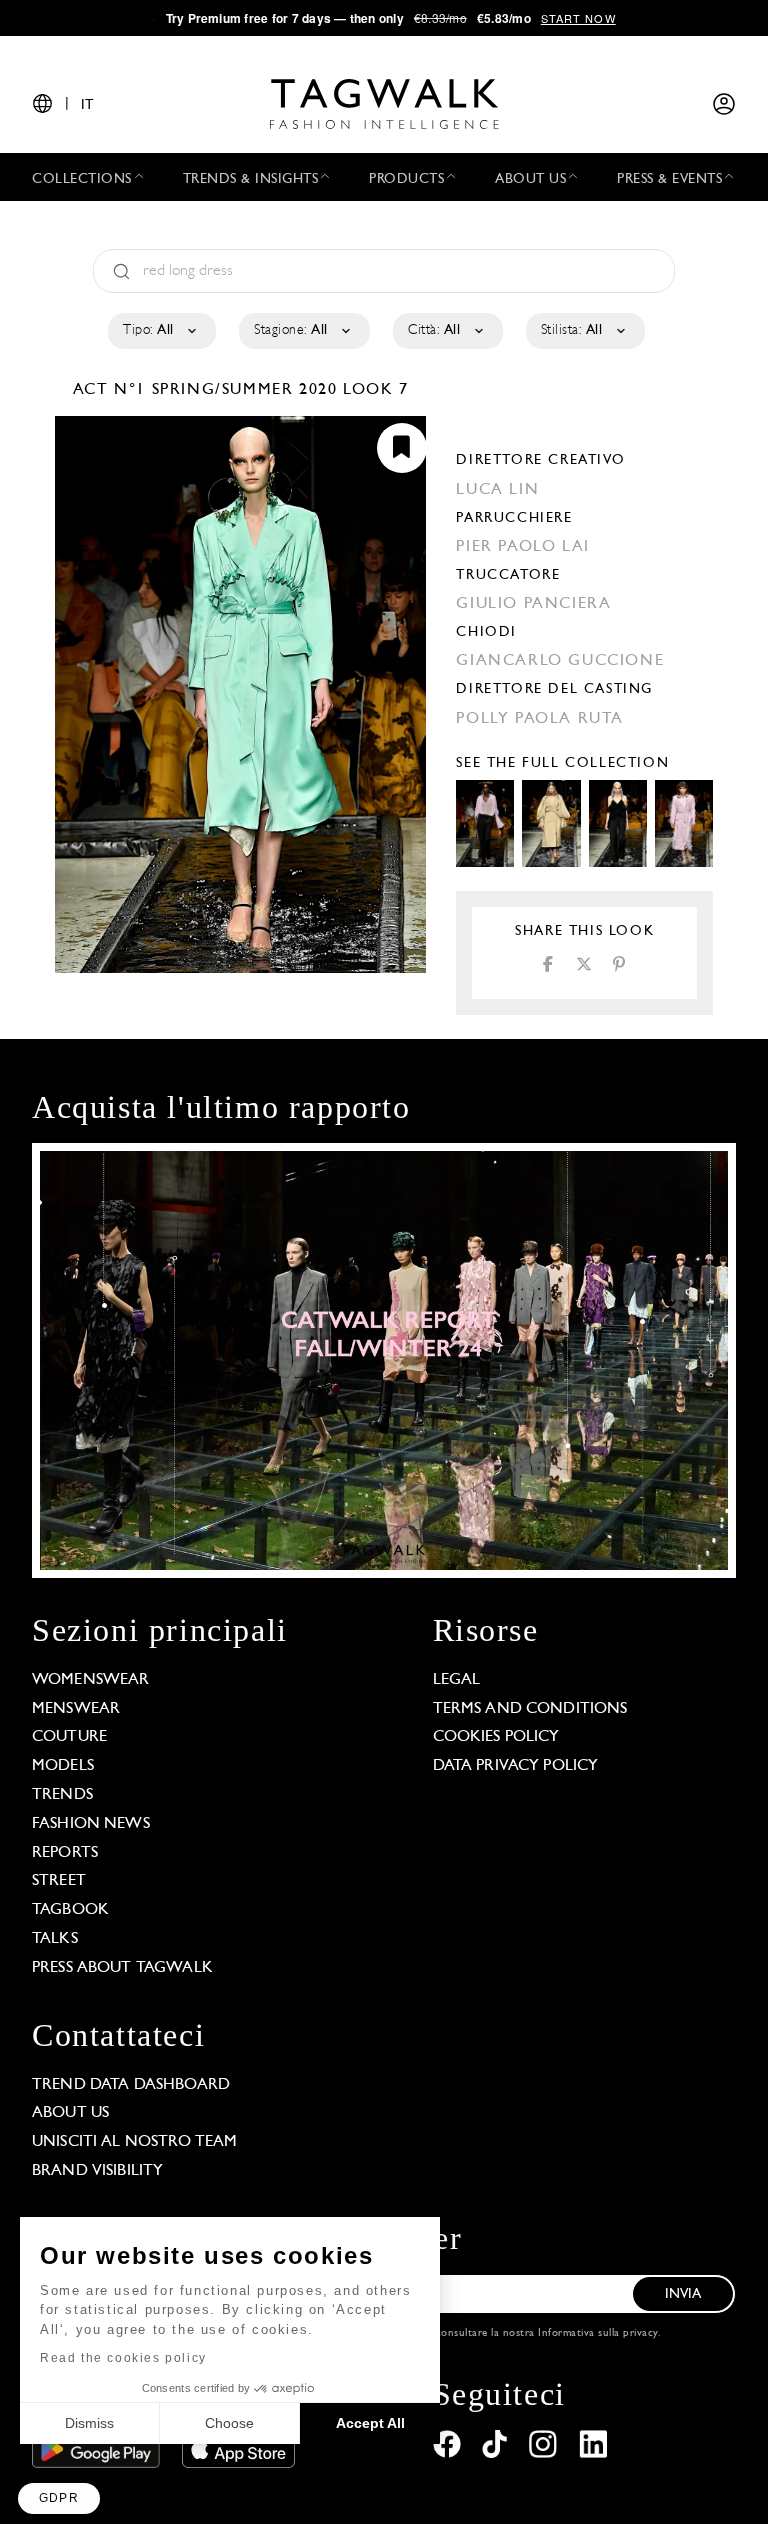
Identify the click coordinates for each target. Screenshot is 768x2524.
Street (59, 1881)
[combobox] (160, 331)
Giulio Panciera (533, 604)
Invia (683, 2294)
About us (70, 2113)
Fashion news (91, 1824)
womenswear (91, 1680)
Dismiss (89, 2423)
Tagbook (70, 1910)
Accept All (370, 2423)
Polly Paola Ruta (540, 719)
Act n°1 (112, 390)
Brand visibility (97, 2171)
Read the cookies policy (123, 2358)
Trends (62, 1795)
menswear (76, 1709)
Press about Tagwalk (122, 1968)
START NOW (578, 18)
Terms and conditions (530, 1709)
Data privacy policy (516, 1766)
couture (69, 1737)
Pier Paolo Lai (522, 547)
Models (63, 1766)
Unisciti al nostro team (134, 2142)
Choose (229, 2423)
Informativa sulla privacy (598, 2333)
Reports (65, 1853)
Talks (55, 1939)
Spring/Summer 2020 (245, 390)
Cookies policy (496, 1737)
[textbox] (160, 331)
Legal (457, 1680)
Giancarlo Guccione (560, 661)
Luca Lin (497, 490)
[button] (59, 2498)
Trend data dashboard (131, 2085)
